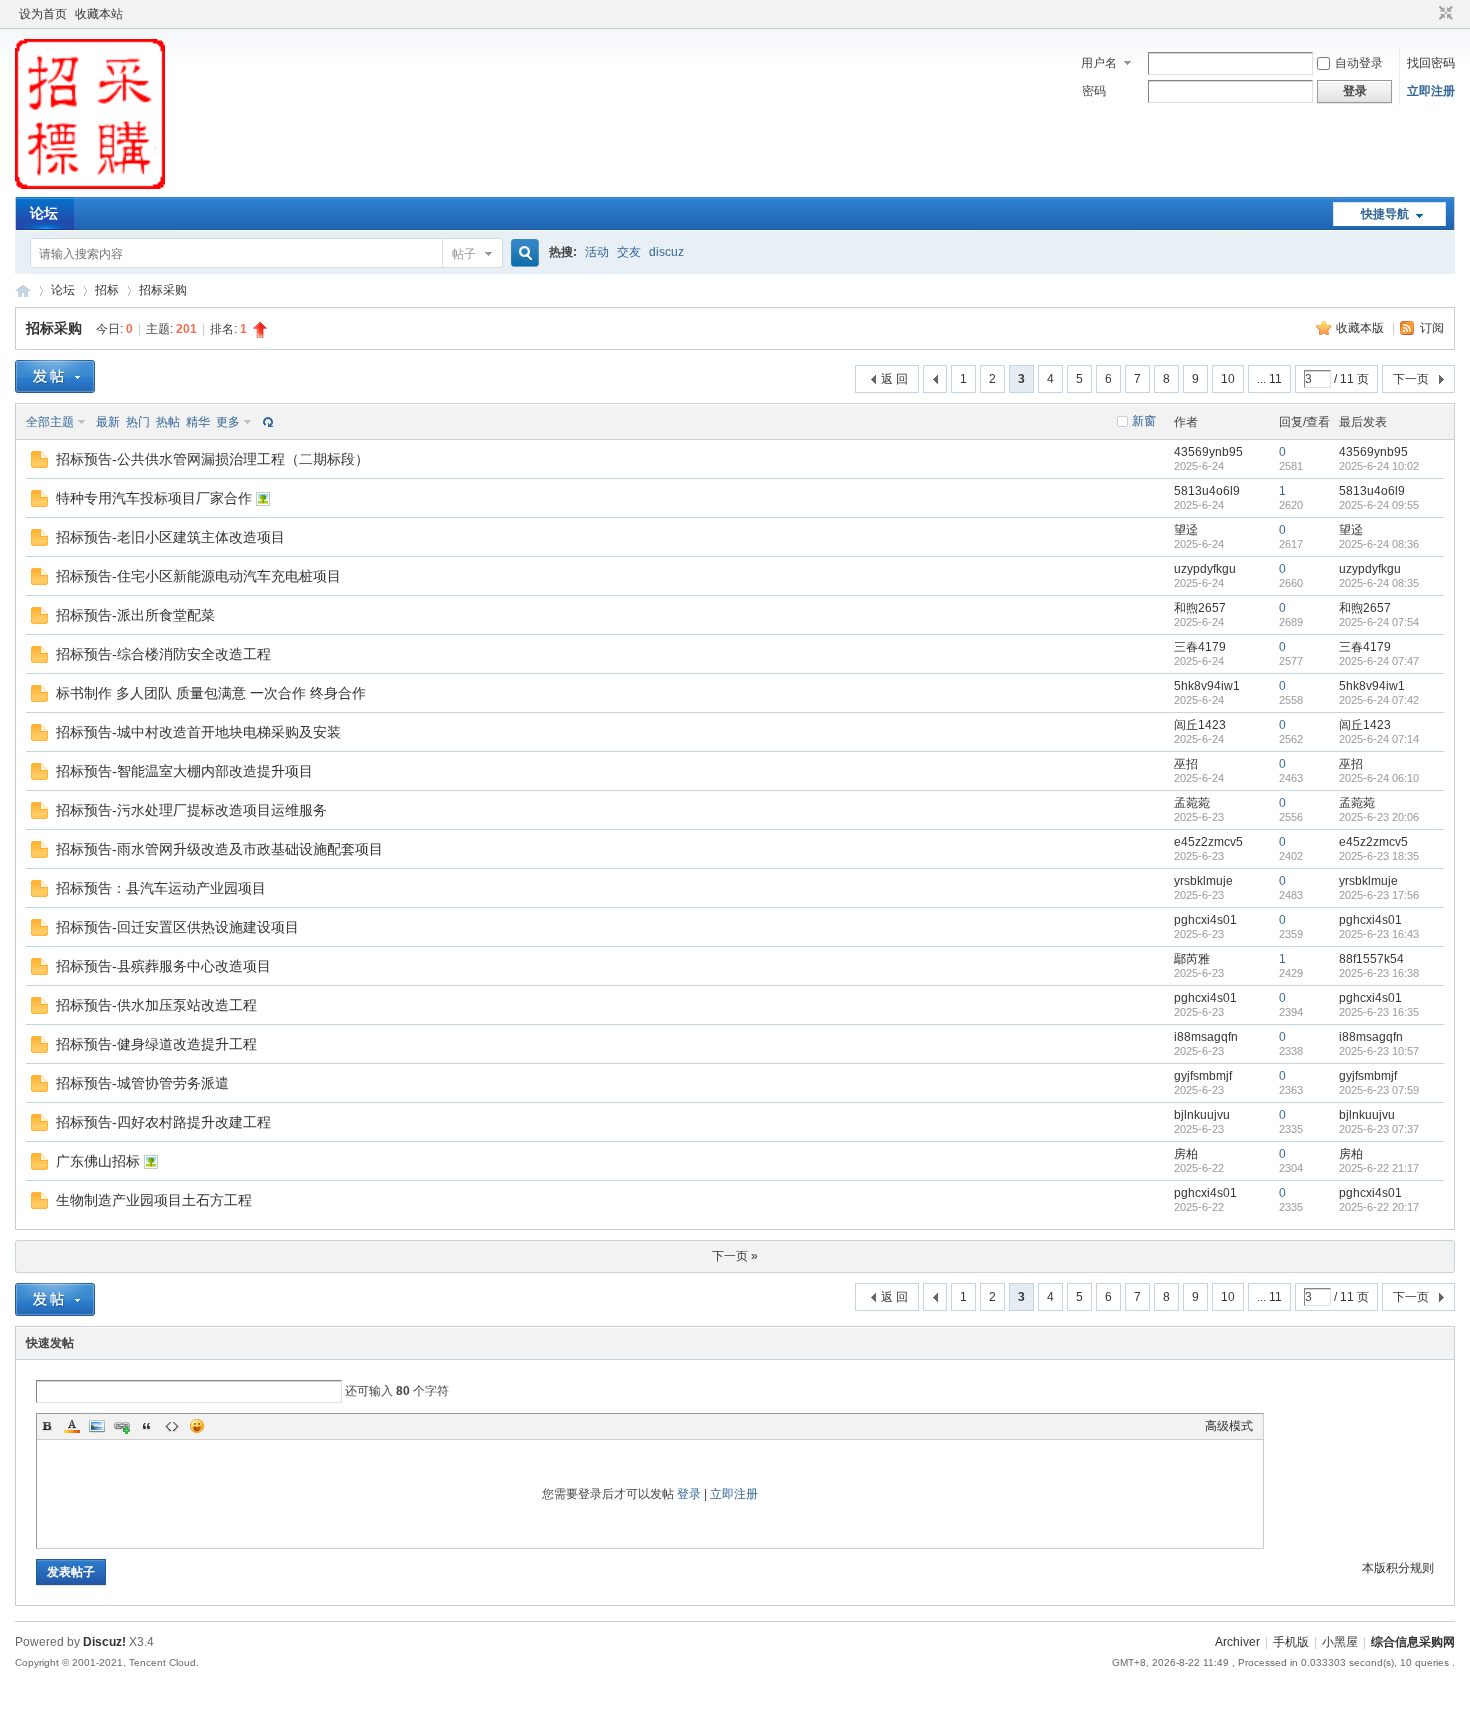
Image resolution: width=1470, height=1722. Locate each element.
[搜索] (522, 253)
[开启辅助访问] (1427, 14)
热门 (138, 422)
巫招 (1186, 764)
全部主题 (50, 422)
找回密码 (1431, 63)
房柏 (1186, 1154)
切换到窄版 (1443, 14)
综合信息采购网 (23, 290)
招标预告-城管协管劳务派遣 (142, 1083)
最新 (108, 422)
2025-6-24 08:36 (1379, 544)
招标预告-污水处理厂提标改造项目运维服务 (191, 810)
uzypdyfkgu (1205, 569)
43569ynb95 (1208, 452)
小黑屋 (1340, 1642)
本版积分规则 (1398, 1568)
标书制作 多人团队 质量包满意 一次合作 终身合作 (211, 693)
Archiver (1237, 1642)
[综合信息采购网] (90, 185)
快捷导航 (1385, 214)
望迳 (1186, 530)
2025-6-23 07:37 (1379, 1129)
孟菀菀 (1192, 803)
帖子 (464, 254)
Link (122, 1426)
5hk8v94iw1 (1207, 686)
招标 (107, 290)
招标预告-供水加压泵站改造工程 (156, 1005)
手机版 (1291, 1642)
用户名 (1099, 63)
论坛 (44, 213)
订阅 (1432, 328)
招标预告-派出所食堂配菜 (135, 615)
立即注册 (1431, 91)
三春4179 (1200, 647)
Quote (147, 1426)
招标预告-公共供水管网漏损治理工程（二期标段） (212, 459)
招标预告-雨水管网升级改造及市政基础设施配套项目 (219, 849)
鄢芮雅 (1192, 959)
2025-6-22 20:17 (1379, 1207)
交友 (629, 252)
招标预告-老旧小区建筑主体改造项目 (170, 537)
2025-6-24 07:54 (1379, 622)
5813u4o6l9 (1207, 491)
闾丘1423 (1200, 725)
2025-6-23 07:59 (1379, 1090)
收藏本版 (1361, 328)
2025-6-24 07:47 (1379, 661)
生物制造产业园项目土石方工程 (154, 1200)
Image (97, 1426)
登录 (689, 1494)
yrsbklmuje (1203, 881)
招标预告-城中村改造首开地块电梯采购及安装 (198, 732)
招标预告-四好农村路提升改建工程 (163, 1122)
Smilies (197, 1426)
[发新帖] (55, 376)
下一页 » (735, 1256)
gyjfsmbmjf (1203, 1076)
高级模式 (1229, 1426)
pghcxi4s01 (1205, 920)
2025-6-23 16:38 (1379, 973)
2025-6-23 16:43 (1379, 934)
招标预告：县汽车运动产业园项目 (161, 888)
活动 (597, 252)
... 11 (1269, 379)
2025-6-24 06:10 (1379, 778)
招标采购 (163, 290)
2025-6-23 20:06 (1379, 817)
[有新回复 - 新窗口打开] (39, 464)
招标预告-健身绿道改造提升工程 (156, 1044)
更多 (228, 422)
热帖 (168, 422)
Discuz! (104, 1642)
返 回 (894, 379)
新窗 (1144, 421)
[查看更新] (266, 422)
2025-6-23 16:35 (1379, 1012)
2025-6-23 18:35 (1379, 856)
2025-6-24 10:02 (1379, 466)
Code (172, 1426)
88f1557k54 (1371, 959)
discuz (666, 252)
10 (1228, 379)
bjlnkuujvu (1202, 1115)
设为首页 (43, 14)
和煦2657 (1200, 608)
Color (72, 1426)
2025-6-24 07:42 (1379, 700)
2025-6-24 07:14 (1379, 739)
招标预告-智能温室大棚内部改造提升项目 (184, 771)
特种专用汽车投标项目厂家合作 (154, 498)
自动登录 (1359, 63)
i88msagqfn (1206, 1037)
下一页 (1411, 379)
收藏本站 (99, 14)
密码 (1094, 91)
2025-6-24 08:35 (1379, 583)
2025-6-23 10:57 (1379, 1051)
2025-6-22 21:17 (1379, 1168)
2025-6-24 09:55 (1379, 505)
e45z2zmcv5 (1208, 842)
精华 (198, 422)
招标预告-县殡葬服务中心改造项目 (163, 966)
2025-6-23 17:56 (1379, 895)
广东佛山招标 (98, 1161)
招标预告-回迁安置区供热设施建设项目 (177, 927)
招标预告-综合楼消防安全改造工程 (163, 654)
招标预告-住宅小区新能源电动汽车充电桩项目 (198, 576)
